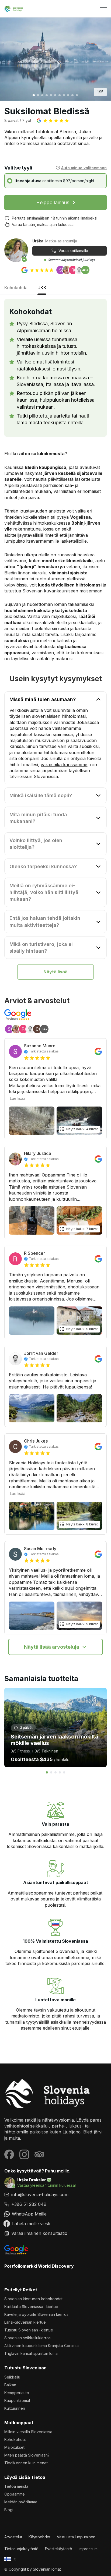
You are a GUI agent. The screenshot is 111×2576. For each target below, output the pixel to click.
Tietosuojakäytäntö (21, 2549)
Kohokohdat (15, 2439)
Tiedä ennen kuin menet (26, 2463)
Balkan (10, 2385)
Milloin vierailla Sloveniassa (28, 2432)
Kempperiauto (17, 2393)
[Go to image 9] (68, 95)
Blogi (9, 2510)
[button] (53, 121)
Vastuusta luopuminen (76, 2537)
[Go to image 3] (42, 95)
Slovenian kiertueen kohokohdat (33, 2299)
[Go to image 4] (47, 95)
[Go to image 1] (34, 95)
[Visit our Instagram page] (24, 2154)
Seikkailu (12, 2377)
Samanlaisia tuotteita (41, 1679)
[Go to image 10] (72, 95)
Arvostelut (13, 2537)
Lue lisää (18, 1098)
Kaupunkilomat (17, 2400)
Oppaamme (15, 2494)
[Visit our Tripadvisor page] (39, 2154)
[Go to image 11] (77, 95)
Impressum (88, 2549)
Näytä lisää (55, 972)
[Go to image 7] (60, 95)
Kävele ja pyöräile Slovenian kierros (36, 2314)
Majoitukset (14, 2447)
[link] (55, 2204)
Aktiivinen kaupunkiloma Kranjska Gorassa (41, 2346)
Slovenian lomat (47, 2569)
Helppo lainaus (53, 202)
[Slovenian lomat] (55, 2093)
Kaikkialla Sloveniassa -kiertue (31, 2307)
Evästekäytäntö (59, 2549)
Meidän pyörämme (21, 2502)
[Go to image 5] (51, 95)
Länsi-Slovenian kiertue (25, 2322)
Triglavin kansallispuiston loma (31, 2353)
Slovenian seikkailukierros (27, 2338)
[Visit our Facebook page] (9, 2154)
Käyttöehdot (39, 2537)
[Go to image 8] (64, 95)
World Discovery (56, 2266)
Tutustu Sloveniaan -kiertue (29, 2330)
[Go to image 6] (55, 95)
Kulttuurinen (15, 2408)
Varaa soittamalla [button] (73, 251)
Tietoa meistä (16, 2486)
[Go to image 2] (38, 95)
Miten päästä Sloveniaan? (27, 2455)
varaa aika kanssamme (64, 764)
